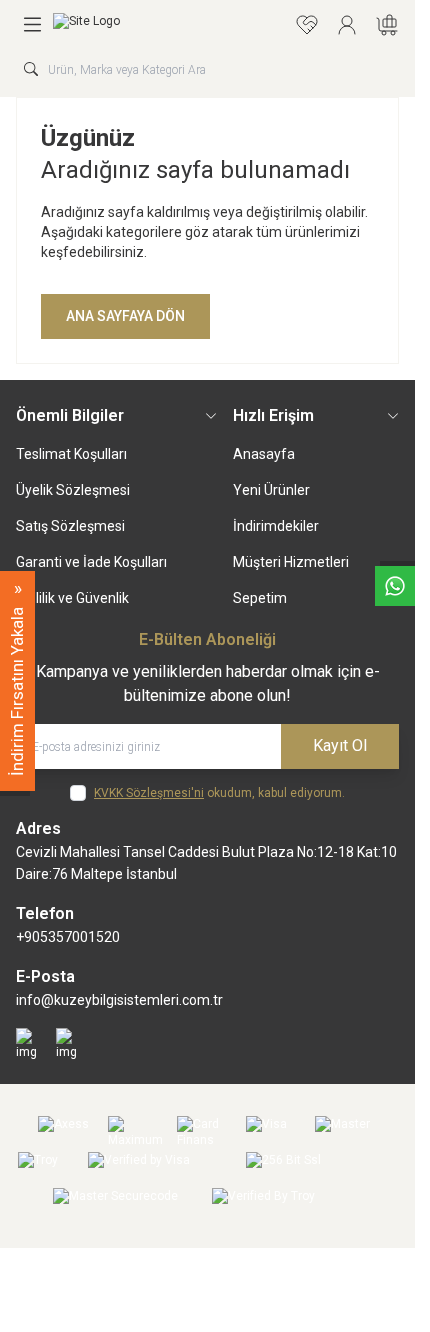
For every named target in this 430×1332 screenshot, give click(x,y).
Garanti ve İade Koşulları (91, 562)
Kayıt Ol (340, 745)
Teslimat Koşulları (71, 454)
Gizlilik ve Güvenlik (72, 598)
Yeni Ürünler (271, 490)
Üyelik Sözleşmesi (73, 490)
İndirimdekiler (276, 526)
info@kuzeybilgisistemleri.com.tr (119, 1000)
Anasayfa (264, 454)
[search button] (31, 69)
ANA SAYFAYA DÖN (125, 316)
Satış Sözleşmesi (70, 526)
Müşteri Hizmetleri (291, 562)
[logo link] (149, 25)
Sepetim (260, 598)
